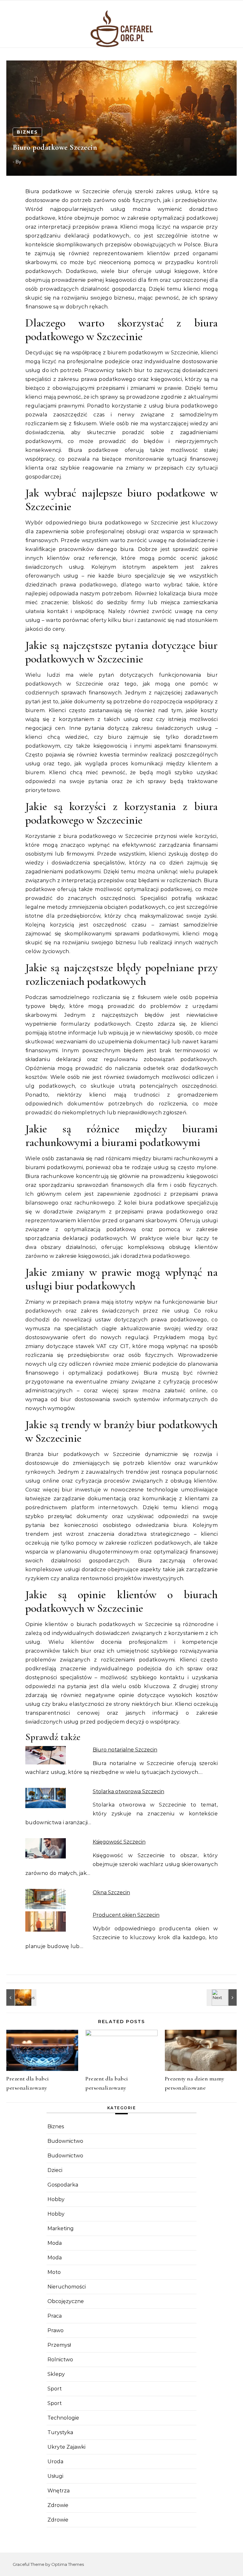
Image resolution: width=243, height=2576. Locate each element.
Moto (54, 2272)
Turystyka (60, 2432)
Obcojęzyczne (66, 2301)
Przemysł (59, 2345)
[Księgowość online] (222, 1997)
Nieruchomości (67, 2287)
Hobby (56, 2199)
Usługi (55, 2476)
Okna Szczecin (111, 1892)
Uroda (55, 2462)
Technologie (63, 2418)
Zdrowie (58, 2505)
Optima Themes (68, 2564)
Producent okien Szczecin (126, 1915)
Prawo (56, 2330)
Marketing (61, 2228)
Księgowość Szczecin (119, 1842)
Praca (55, 2316)
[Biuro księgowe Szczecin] (21, 1997)
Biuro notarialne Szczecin (125, 1750)
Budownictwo (65, 2141)
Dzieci (55, 2170)
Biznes (27, 132)
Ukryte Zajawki (66, 2447)
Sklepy (56, 2374)
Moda (55, 2243)
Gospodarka (63, 2185)
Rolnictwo (60, 2360)
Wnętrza (59, 2491)
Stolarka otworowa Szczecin (128, 1791)
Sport (55, 2389)
